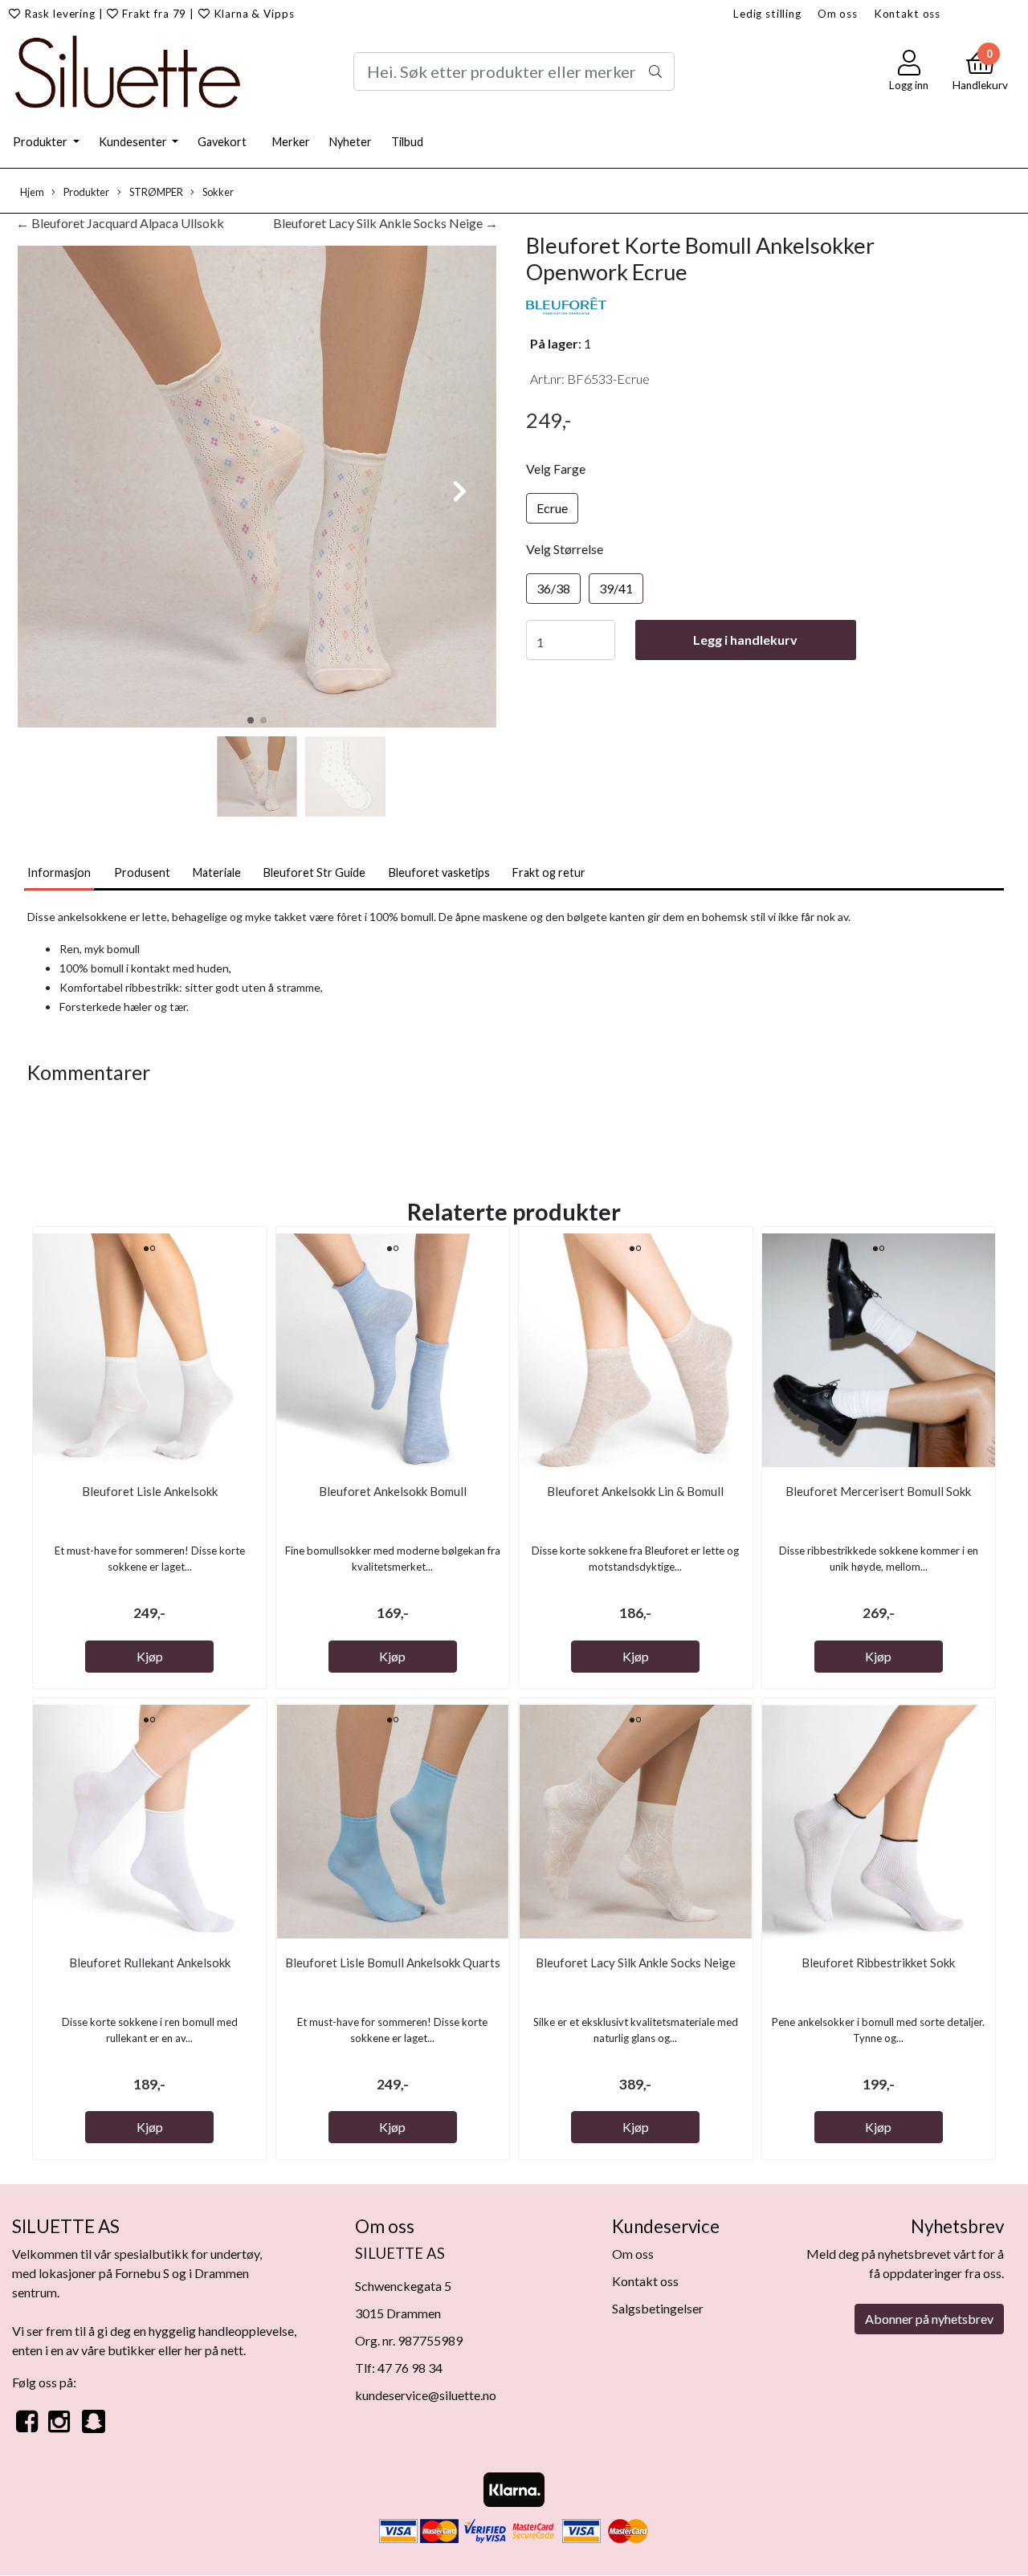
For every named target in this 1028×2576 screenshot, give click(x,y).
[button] (251, 720)
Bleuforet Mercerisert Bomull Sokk (878, 1491)
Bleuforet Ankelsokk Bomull (393, 1491)
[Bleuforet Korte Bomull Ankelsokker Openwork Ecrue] (257, 489)
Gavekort (222, 142)
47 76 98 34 (410, 2368)
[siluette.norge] (94, 2430)
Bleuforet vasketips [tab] (439, 872)
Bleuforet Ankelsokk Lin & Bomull (635, 1491)
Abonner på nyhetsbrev (929, 2319)
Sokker (217, 192)
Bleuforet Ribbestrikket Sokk (878, 1963)
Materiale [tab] (217, 872)
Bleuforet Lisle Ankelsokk (150, 1491)
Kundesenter (134, 142)
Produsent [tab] (142, 872)
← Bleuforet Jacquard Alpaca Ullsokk (120, 223)
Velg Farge (556, 469)
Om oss (838, 14)
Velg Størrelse (565, 549)
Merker (291, 142)
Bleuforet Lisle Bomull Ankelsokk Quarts (393, 1963)
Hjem (32, 192)
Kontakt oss (907, 14)
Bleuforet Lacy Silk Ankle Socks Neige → (385, 223)
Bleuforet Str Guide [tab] (314, 872)
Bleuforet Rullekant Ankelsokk (150, 1963)
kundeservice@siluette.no (426, 2395)
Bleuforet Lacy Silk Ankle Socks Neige (636, 1963)
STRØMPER (155, 192)
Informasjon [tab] (59, 872)
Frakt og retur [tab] (549, 872)
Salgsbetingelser (658, 2308)
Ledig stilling (767, 14)
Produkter (41, 142)
